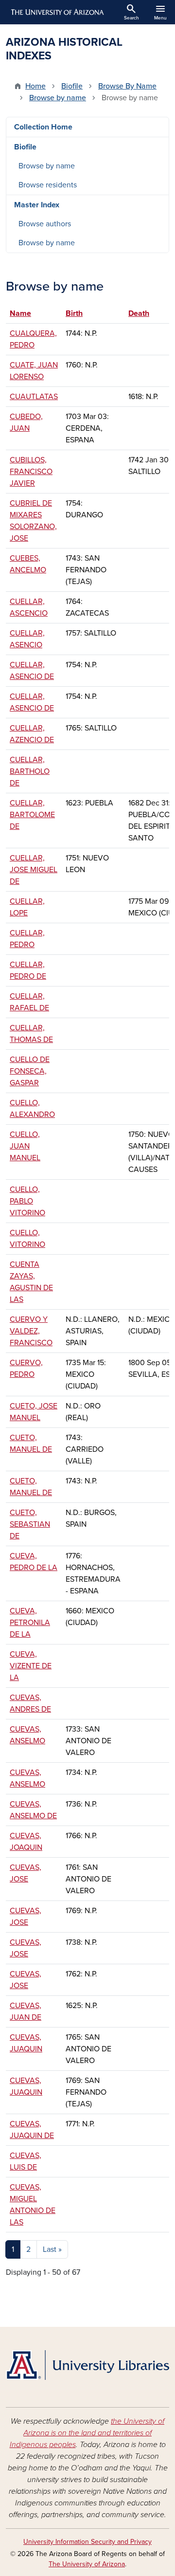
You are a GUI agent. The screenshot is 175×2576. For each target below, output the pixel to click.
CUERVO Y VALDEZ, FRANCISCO (31, 1331)
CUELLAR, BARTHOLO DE (30, 771)
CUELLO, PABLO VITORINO (27, 1201)
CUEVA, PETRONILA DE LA (30, 1623)
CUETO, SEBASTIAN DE (30, 1524)
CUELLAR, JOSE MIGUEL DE (34, 870)
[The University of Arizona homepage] (57, 12)
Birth (74, 313)
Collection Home (43, 127)
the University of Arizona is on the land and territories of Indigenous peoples (87, 2433)
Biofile (72, 86)
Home (35, 86)
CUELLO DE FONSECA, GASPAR (30, 1071)
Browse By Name (127, 86)
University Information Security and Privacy (87, 2542)
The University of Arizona (87, 2564)
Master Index (37, 205)
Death (139, 313)
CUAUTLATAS (34, 397)
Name (25, 313)
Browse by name (58, 98)
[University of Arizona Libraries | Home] (87, 2365)
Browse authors (45, 224)
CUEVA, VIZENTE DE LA (31, 1666)
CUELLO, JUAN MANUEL (25, 1146)
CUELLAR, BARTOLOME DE (32, 815)
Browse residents (48, 185)
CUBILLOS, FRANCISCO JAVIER (31, 472)
